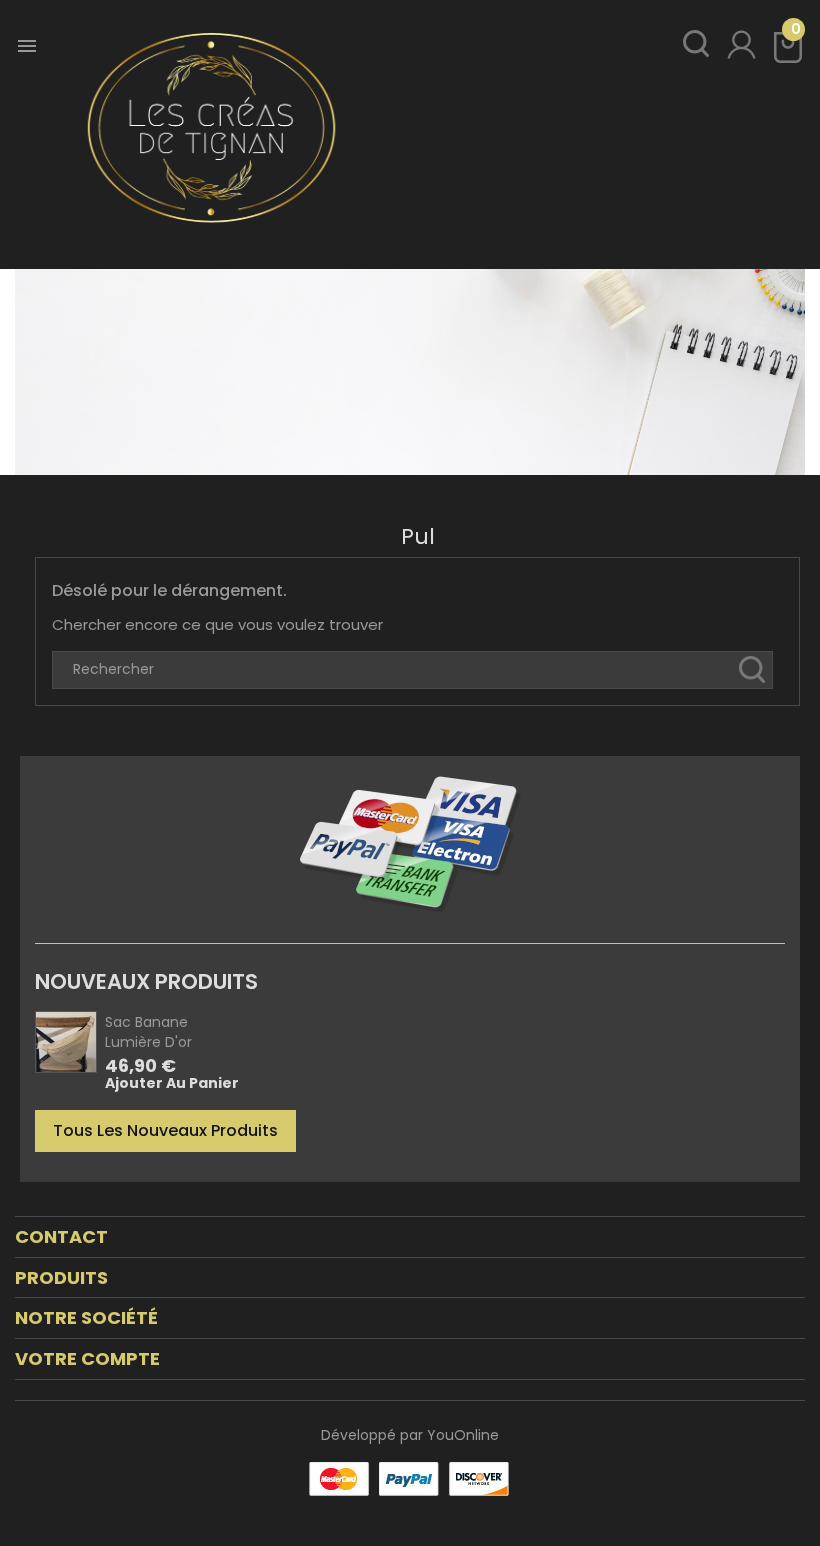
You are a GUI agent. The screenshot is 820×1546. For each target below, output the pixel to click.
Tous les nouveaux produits (165, 1130)
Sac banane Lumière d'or (148, 1032)
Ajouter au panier (172, 1084)
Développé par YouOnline (410, 1435)
